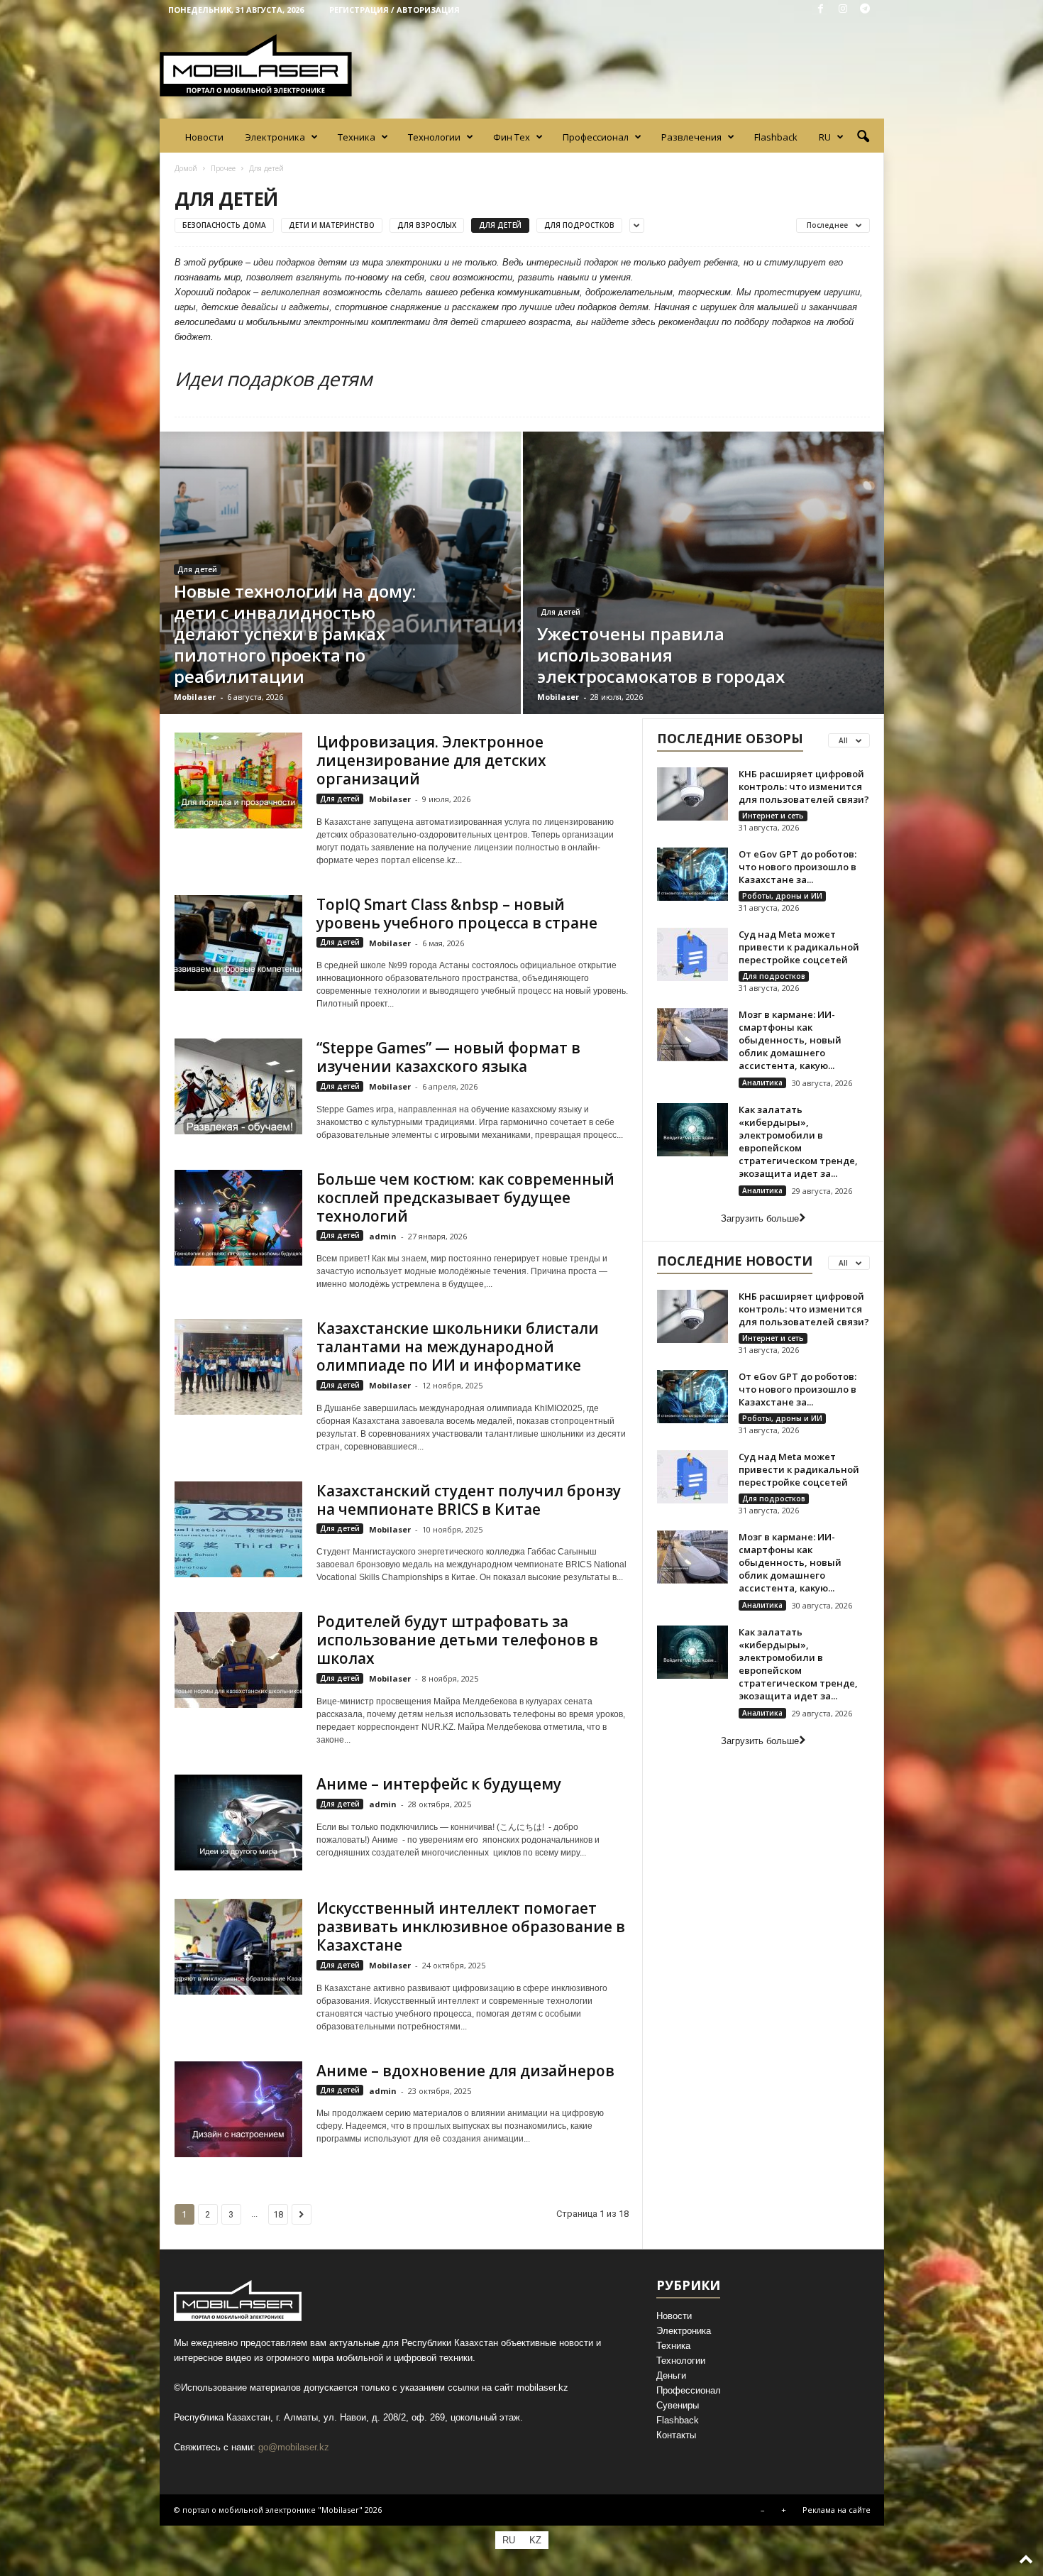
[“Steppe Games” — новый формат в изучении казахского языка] (238, 1086)
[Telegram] (865, 10)
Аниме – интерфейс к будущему (439, 1784)
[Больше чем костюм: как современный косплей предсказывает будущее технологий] (238, 1218)
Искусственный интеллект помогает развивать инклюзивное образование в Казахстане (471, 1926)
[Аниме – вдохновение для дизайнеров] (238, 2109)
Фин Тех (512, 137)
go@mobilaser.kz (294, 2447)
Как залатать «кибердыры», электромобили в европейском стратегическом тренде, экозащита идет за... (798, 1141)
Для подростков (579, 225)
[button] (863, 137)
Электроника (275, 137)
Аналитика (762, 1083)
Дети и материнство (332, 225)
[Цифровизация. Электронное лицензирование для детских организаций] (238, 780)
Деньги (671, 2375)
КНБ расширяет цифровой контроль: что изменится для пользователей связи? (804, 786)
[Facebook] (821, 10)
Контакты (676, 2435)
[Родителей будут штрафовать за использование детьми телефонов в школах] (238, 1660)
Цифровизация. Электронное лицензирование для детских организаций (431, 760)
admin (383, 1236)
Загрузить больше (760, 1218)
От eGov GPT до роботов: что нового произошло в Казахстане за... (798, 867)
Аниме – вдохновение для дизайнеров (465, 2071)
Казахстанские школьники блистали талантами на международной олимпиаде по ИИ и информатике (458, 1347)
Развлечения (691, 137)
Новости (204, 137)
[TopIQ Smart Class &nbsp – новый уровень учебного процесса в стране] (238, 943)
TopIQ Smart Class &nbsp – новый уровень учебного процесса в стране (457, 914)
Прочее (223, 168)
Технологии (434, 137)
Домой (186, 168)
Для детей (500, 225)
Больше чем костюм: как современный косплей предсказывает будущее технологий (465, 1197)
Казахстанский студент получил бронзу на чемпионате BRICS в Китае (469, 1500)
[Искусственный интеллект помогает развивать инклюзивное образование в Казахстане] (238, 1947)
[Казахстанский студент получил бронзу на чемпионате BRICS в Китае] (238, 1529)
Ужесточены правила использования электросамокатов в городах (661, 655)
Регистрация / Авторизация (394, 10)
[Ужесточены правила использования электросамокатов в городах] (703, 573)
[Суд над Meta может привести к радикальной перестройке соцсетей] (692, 954)
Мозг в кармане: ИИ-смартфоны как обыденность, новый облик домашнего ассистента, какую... (790, 1040)
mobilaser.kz (542, 2388)
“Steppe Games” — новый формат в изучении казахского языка (448, 1057)
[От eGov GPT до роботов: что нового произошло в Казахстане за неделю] (692, 874)
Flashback (776, 137)
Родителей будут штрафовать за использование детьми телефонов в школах (457, 1640)
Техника (357, 137)
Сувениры (678, 2405)
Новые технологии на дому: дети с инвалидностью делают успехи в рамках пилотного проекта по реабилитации (295, 634)
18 (278, 2214)
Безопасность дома (224, 225)
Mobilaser (195, 697)
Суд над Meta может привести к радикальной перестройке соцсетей (799, 947)
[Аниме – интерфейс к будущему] (238, 1823)
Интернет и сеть (773, 816)
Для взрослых (427, 225)
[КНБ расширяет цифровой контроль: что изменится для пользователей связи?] (692, 794)
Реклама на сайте (837, 2510)
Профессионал (596, 137)
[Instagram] (843, 10)
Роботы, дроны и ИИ (782, 896)
